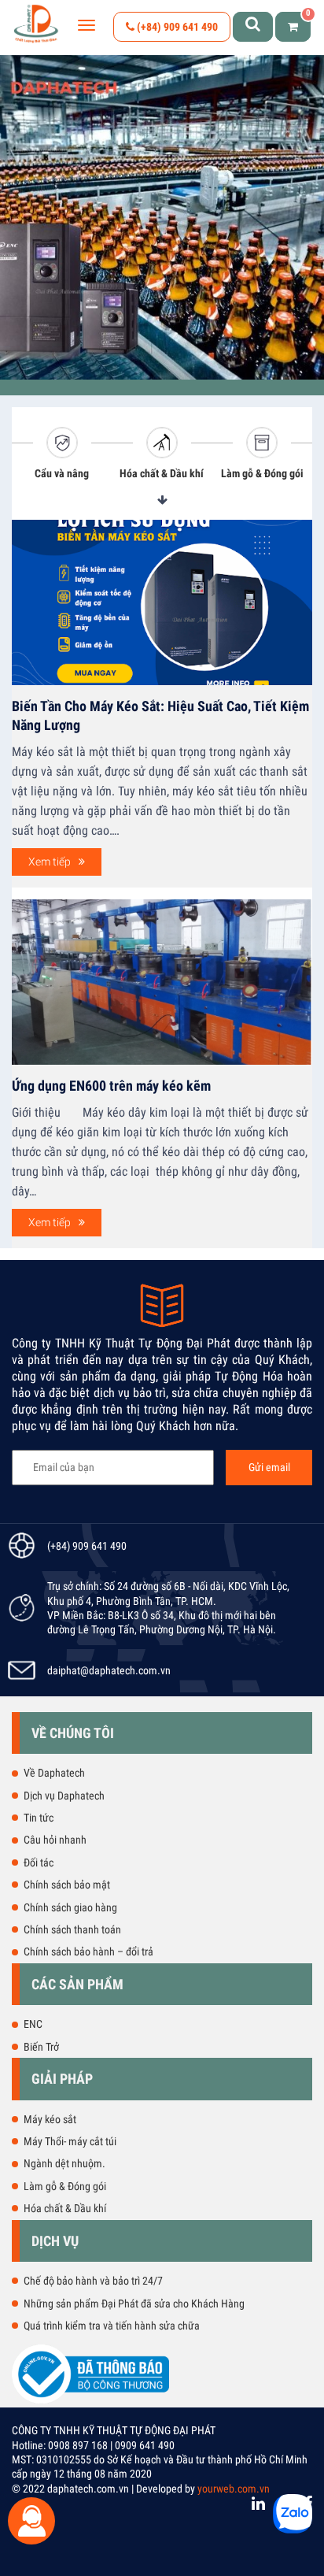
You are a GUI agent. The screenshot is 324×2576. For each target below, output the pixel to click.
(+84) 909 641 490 (176, 27)
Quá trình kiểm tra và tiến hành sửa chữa (112, 2326)
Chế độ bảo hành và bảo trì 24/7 (93, 2281)
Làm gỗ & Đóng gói (262, 473)
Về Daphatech (54, 1773)
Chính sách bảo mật (67, 1885)
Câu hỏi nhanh (55, 1840)
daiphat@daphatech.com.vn (109, 1670)
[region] (162, 217)
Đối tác (39, 1863)
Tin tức (39, 1818)
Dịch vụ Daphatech (64, 1796)
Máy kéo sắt (50, 2119)
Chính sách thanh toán (72, 1929)
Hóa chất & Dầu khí (162, 473)
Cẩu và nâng (62, 473)
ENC (33, 2024)
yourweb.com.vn (234, 2489)
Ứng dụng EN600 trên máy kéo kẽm (111, 1086)
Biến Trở (41, 2047)
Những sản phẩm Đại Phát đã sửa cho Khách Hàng (134, 2304)
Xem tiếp (50, 862)
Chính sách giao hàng (70, 1907)
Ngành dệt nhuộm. (64, 2163)
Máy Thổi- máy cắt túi (70, 2141)
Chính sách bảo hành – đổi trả (88, 1951)
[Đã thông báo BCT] (90, 2400)
